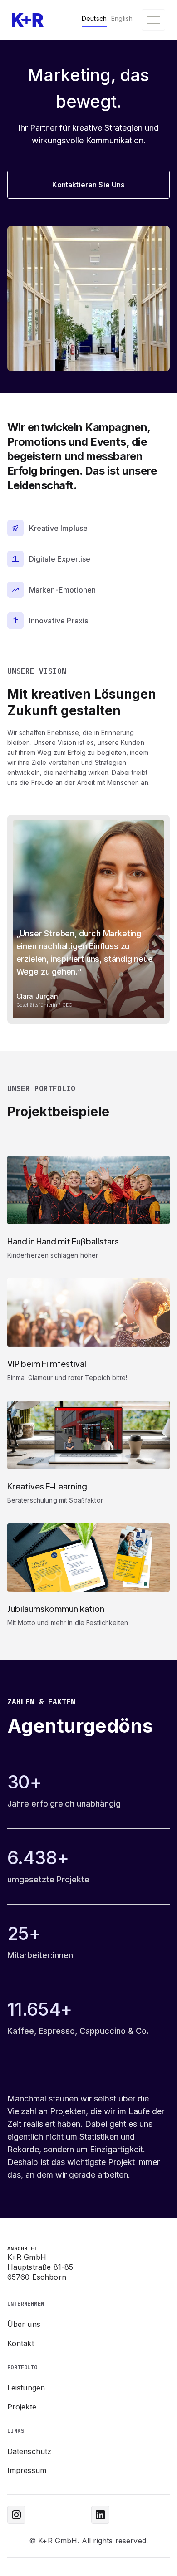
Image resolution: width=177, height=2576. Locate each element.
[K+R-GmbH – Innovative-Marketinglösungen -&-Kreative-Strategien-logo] (28, 20)
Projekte (22, 2407)
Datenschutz (29, 2451)
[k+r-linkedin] (100, 2515)
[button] (153, 20)
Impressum (27, 2470)
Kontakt (21, 2343)
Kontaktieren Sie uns (88, 185)
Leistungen (26, 2388)
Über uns (24, 2324)
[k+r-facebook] (16, 2515)
